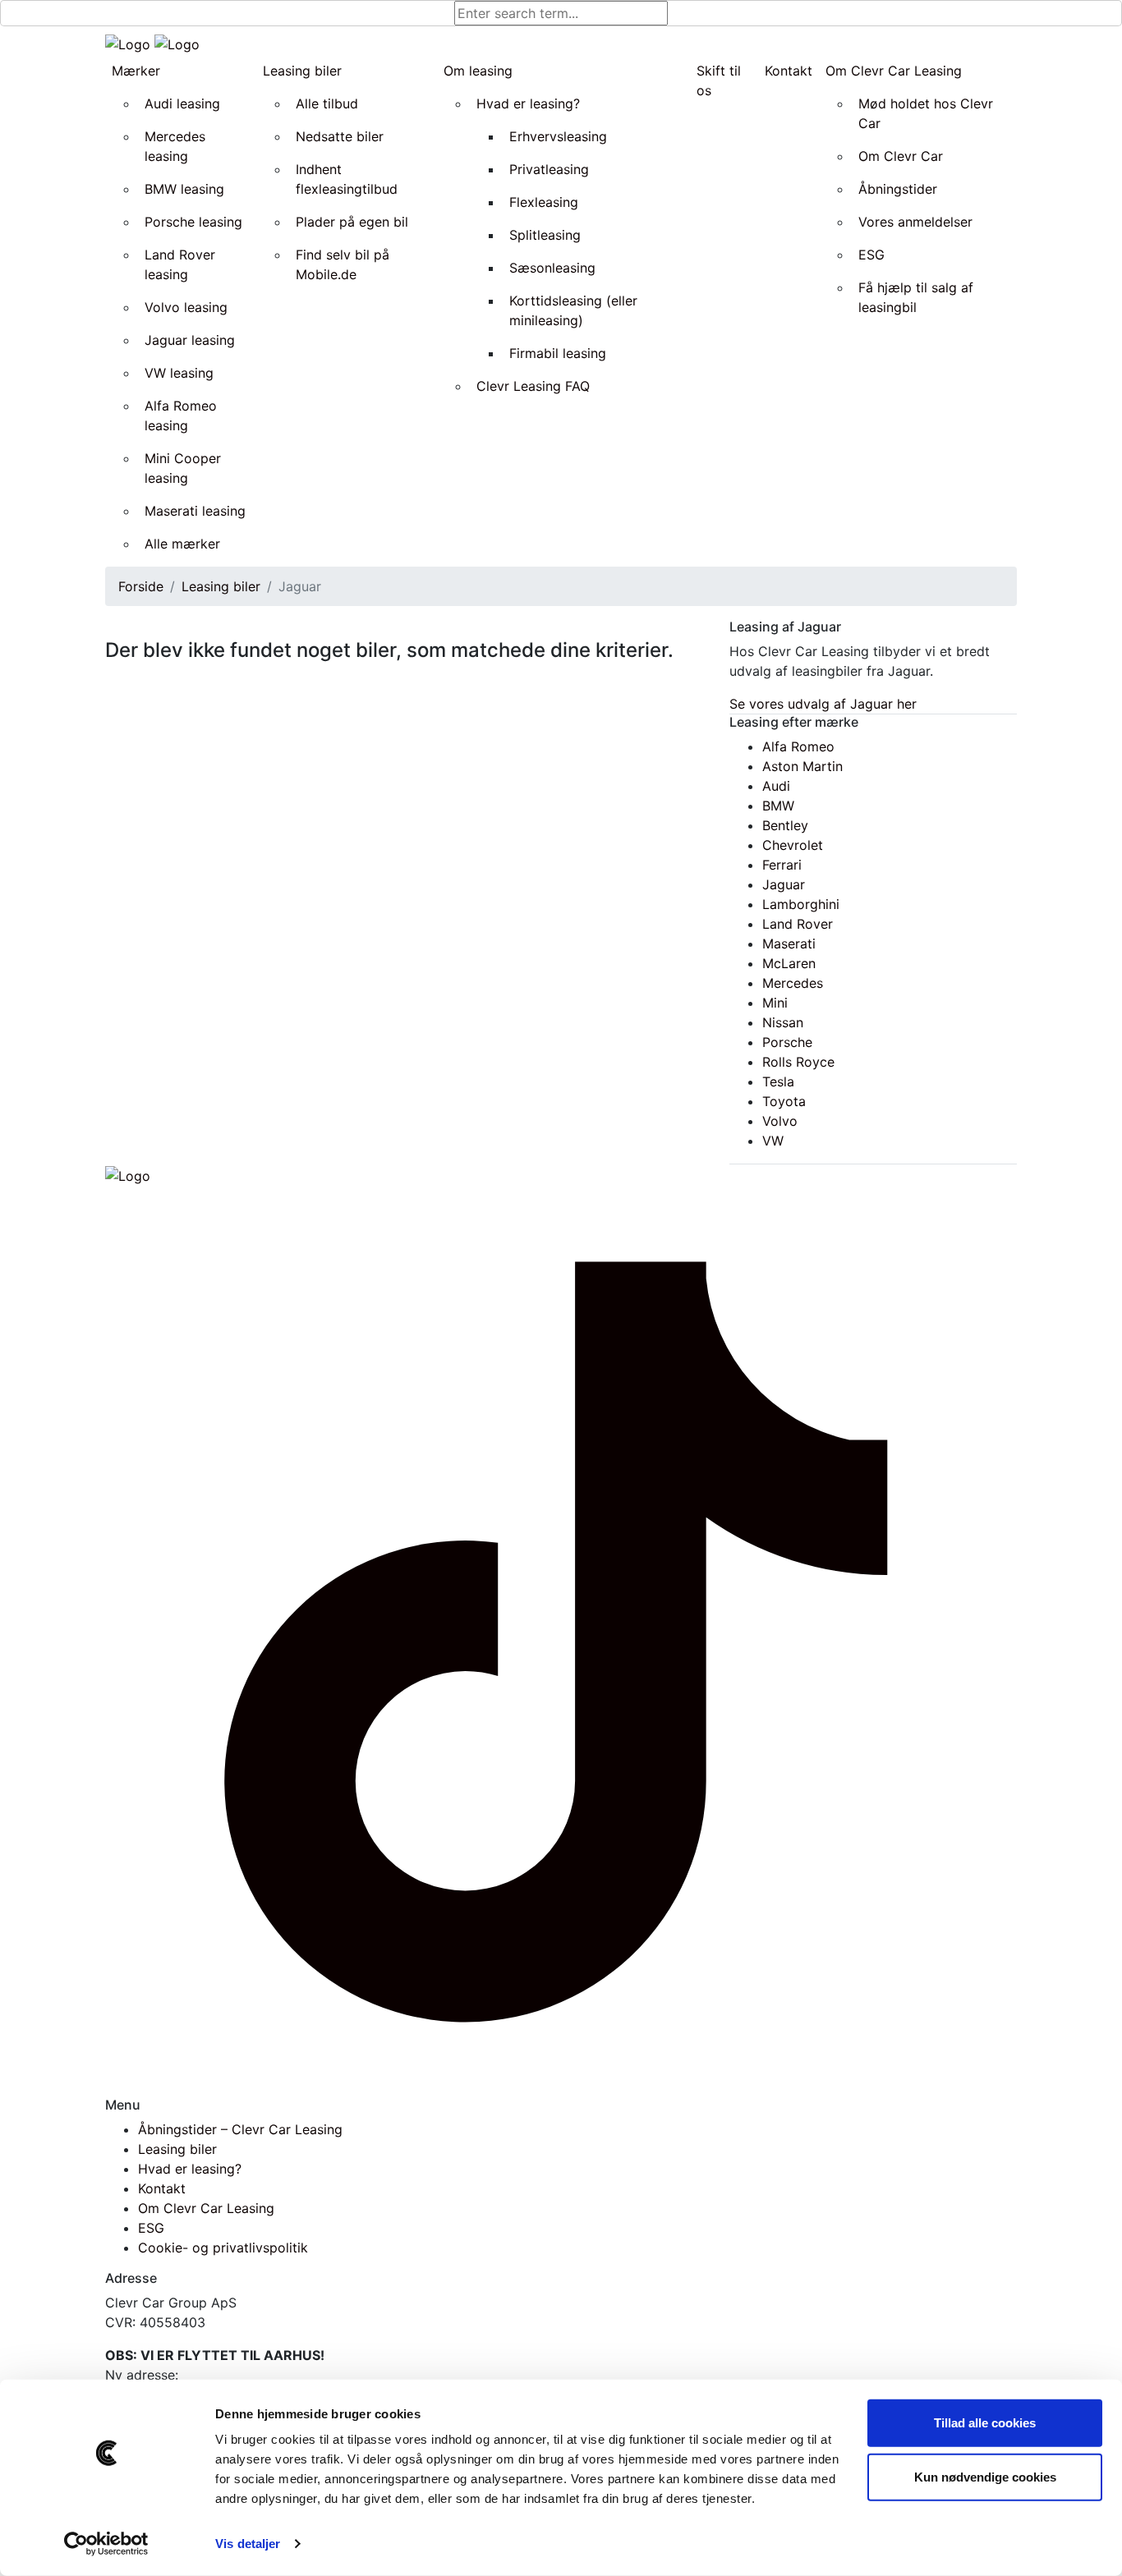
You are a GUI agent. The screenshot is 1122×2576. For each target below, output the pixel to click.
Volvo (780, 1121)
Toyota (784, 1101)
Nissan (783, 1022)
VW (773, 1141)
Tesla (778, 1081)
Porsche (787, 1042)
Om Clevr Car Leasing (206, 2208)
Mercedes (793, 983)
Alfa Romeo (798, 746)
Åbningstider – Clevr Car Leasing (240, 2129)
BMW (778, 806)
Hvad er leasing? (190, 2169)
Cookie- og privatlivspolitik (223, 2248)
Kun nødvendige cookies (985, 2476)
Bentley (785, 825)
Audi (776, 786)
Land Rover (798, 924)
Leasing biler (221, 586)
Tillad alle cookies (985, 2423)
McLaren (789, 963)
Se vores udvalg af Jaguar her (823, 704)
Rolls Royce (798, 1062)
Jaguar (784, 884)
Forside (141, 586)
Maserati (789, 944)
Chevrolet (793, 845)
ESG (151, 2228)
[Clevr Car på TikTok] (561, 1640)
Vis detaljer (248, 2544)
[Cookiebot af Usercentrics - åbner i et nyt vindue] (106, 2544)
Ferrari (782, 865)
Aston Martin (802, 766)
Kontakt (162, 2188)
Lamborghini (801, 904)
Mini (775, 1003)
